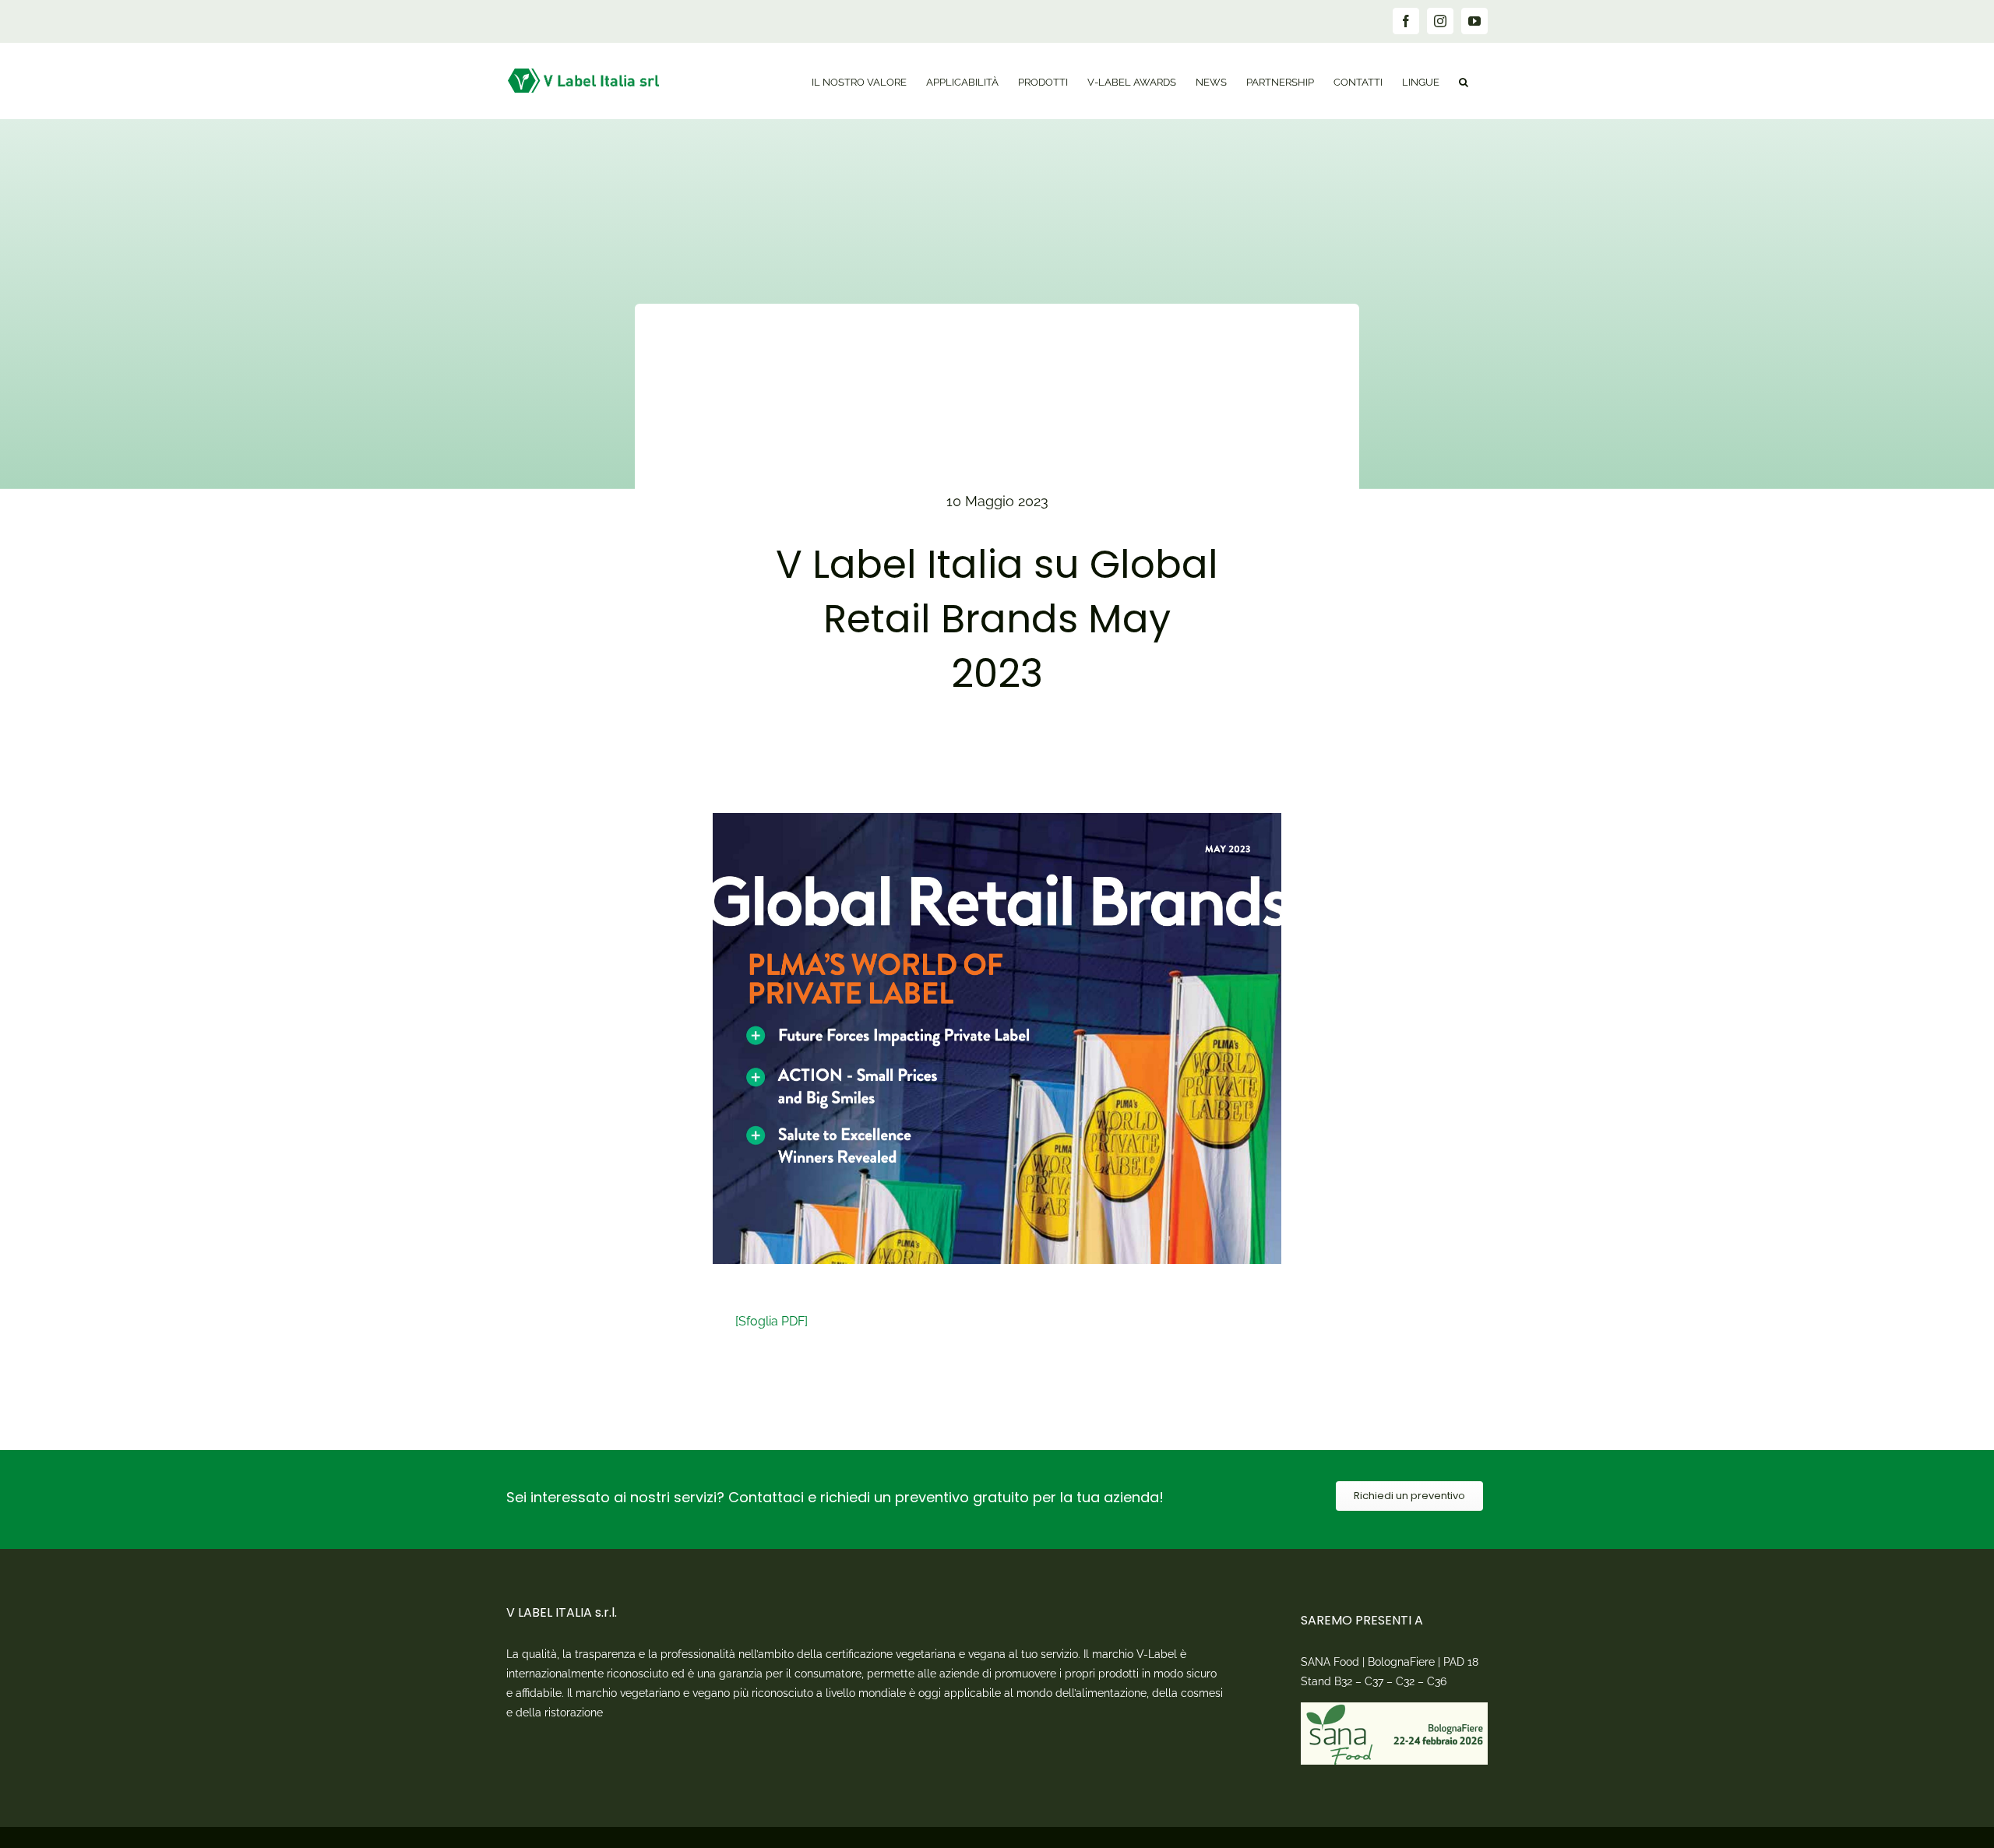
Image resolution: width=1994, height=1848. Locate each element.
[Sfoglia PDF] (772, 1321)
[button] (1464, 81)
